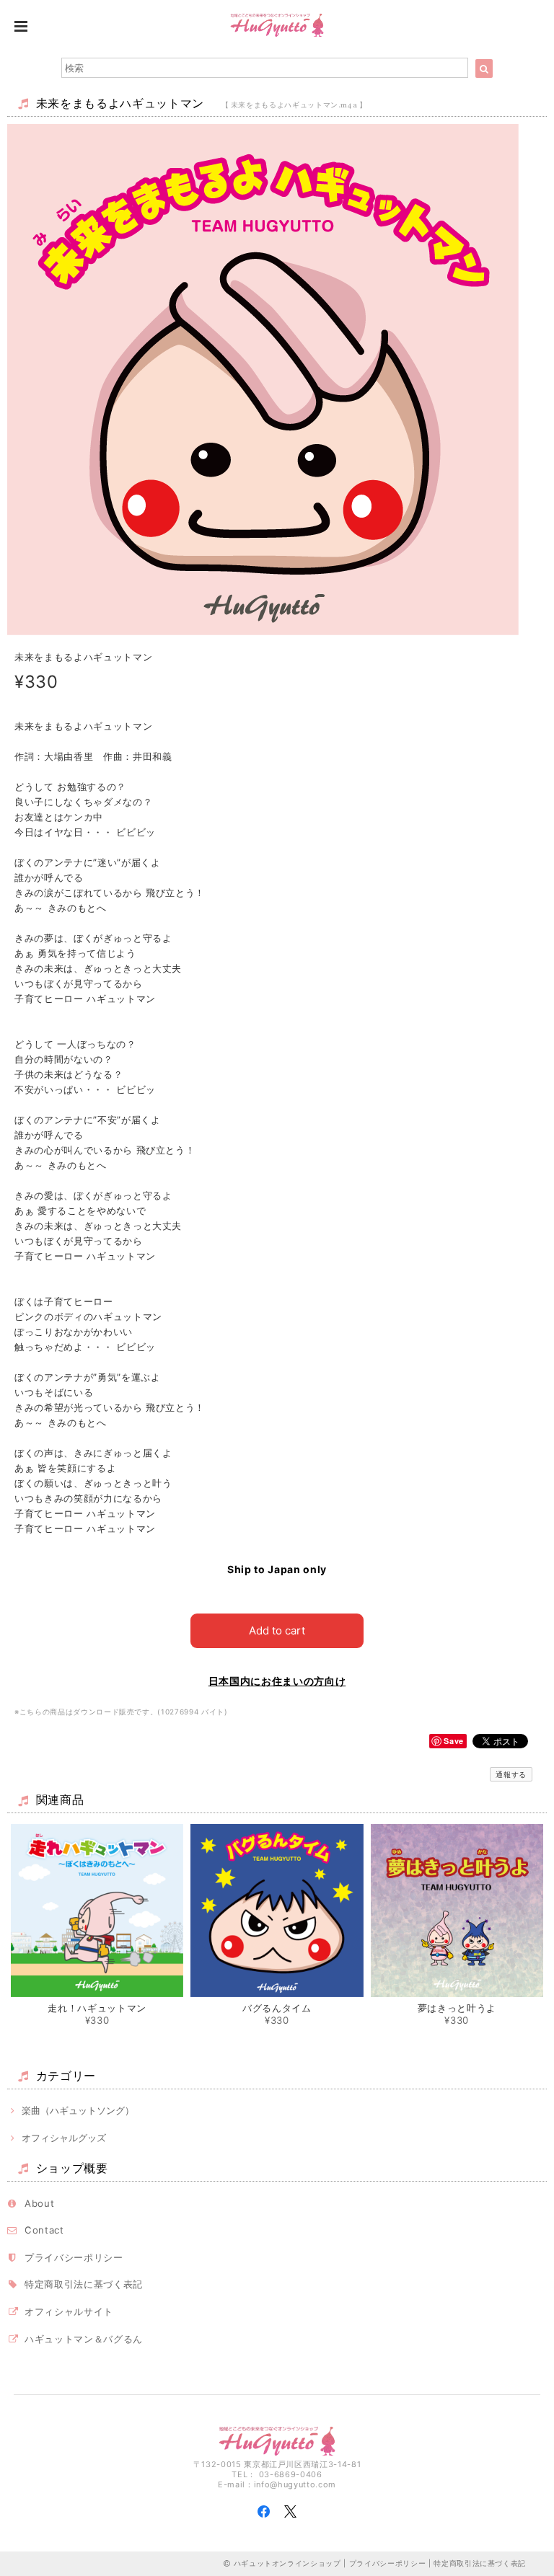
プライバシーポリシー (74, 2257)
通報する (511, 1774)
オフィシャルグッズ (64, 2138)
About (39, 2203)
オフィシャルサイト (69, 2311)
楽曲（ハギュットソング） (78, 2110)
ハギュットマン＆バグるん (84, 2339)
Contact (44, 2230)
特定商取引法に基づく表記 (84, 2284)
